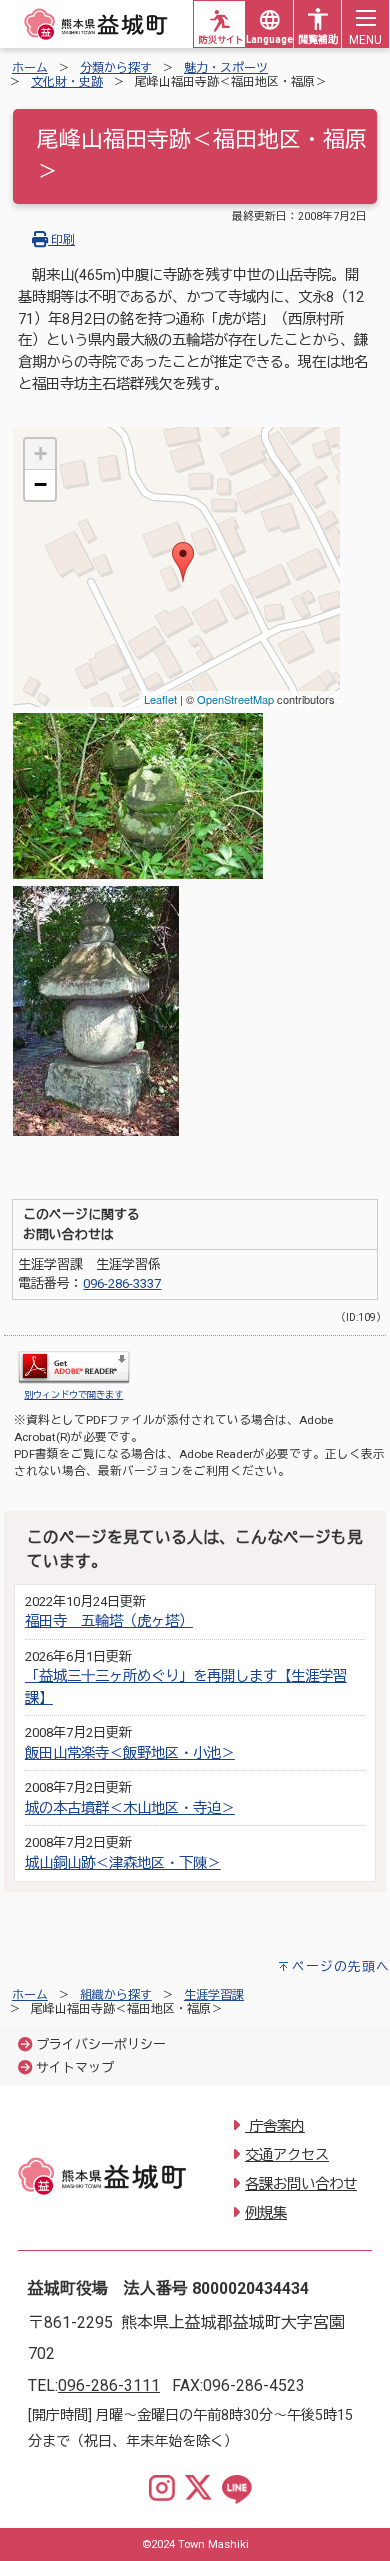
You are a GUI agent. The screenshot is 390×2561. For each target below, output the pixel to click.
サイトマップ (75, 2067)
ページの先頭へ (341, 1966)
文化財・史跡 (67, 82)
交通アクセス (287, 2155)
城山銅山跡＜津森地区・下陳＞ (123, 1863)
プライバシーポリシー (101, 2044)
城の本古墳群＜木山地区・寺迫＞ (130, 1808)
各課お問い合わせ (301, 2184)
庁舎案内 (275, 2126)
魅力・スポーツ (226, 68)
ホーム (30, 68)
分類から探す (116, 68)
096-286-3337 (122, 1283)
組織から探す (116, 1995)
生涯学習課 (214, 1995)
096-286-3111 (109, 2385)
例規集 (266, 2213)
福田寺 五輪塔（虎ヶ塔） (109, 1621)
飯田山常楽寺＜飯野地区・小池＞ (130, 1753)
